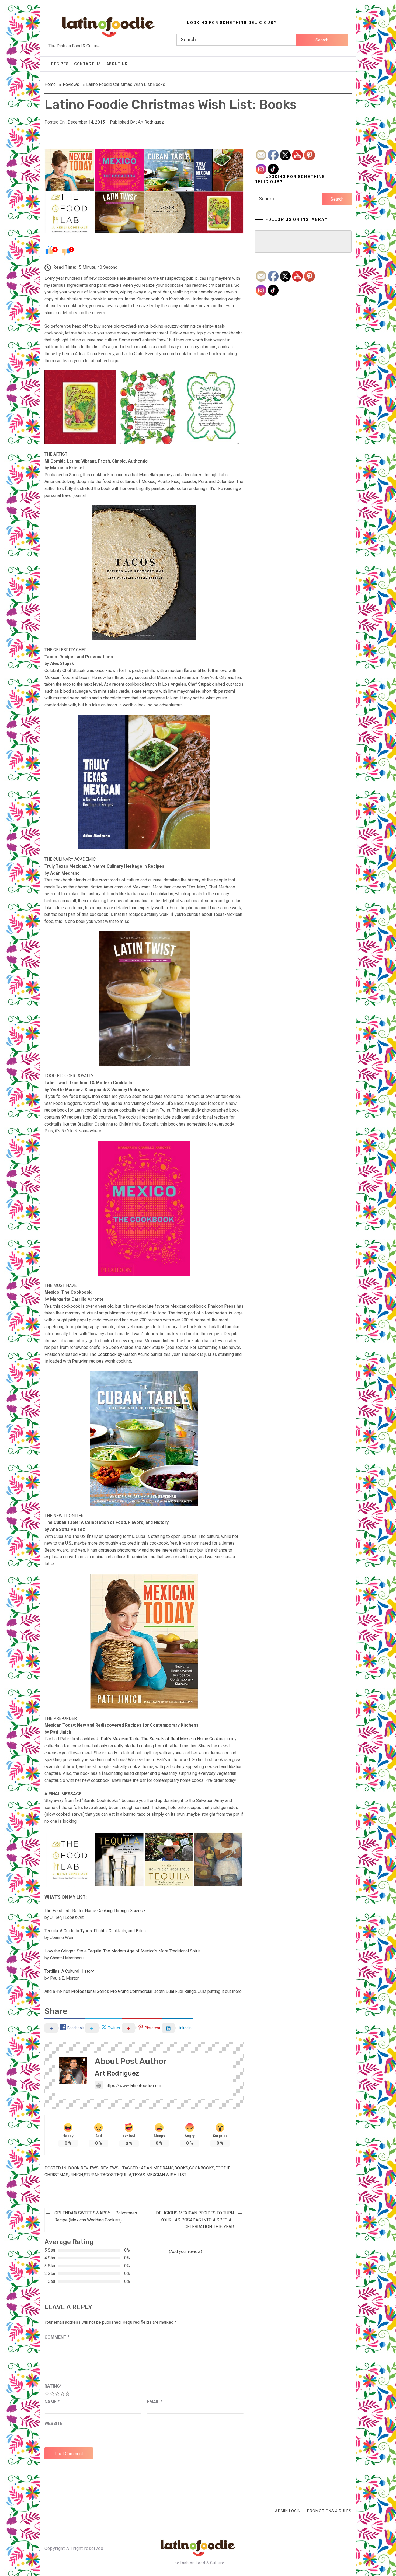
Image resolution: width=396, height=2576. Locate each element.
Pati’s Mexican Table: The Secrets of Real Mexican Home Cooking (163, 1739)
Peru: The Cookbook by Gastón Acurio (115, 1354)
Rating (53, 2386)
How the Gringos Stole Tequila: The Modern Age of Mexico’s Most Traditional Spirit (122, 1951)
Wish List (176, 2175)
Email (155, 2402)
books (181, 2168)
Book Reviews (83, 2168)
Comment (57, 2337)
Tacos (107, 2175)
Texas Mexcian (149, 2175)
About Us (117, 64)
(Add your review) (185, 2251)
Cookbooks (202, 2168)
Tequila (123, 2175)
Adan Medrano (157, 2168)
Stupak (92, 2175)
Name (52, 2402)
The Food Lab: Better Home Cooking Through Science (95, 1911)
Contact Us (88, 64)
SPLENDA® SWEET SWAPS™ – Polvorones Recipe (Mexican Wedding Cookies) (96, 2216)
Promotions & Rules (329, 2511)
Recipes (60, 64)
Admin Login (288, 2511)
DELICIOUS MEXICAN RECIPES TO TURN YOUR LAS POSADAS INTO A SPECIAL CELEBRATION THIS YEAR (195, 2220)
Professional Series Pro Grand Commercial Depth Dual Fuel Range (134, 1991)
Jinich (76, 2175)
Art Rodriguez (151, 122)
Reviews (110, 2168)
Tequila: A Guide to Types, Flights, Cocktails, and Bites (95, 1931)
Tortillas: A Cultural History (69, 1971)
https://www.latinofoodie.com (133, 2086)
